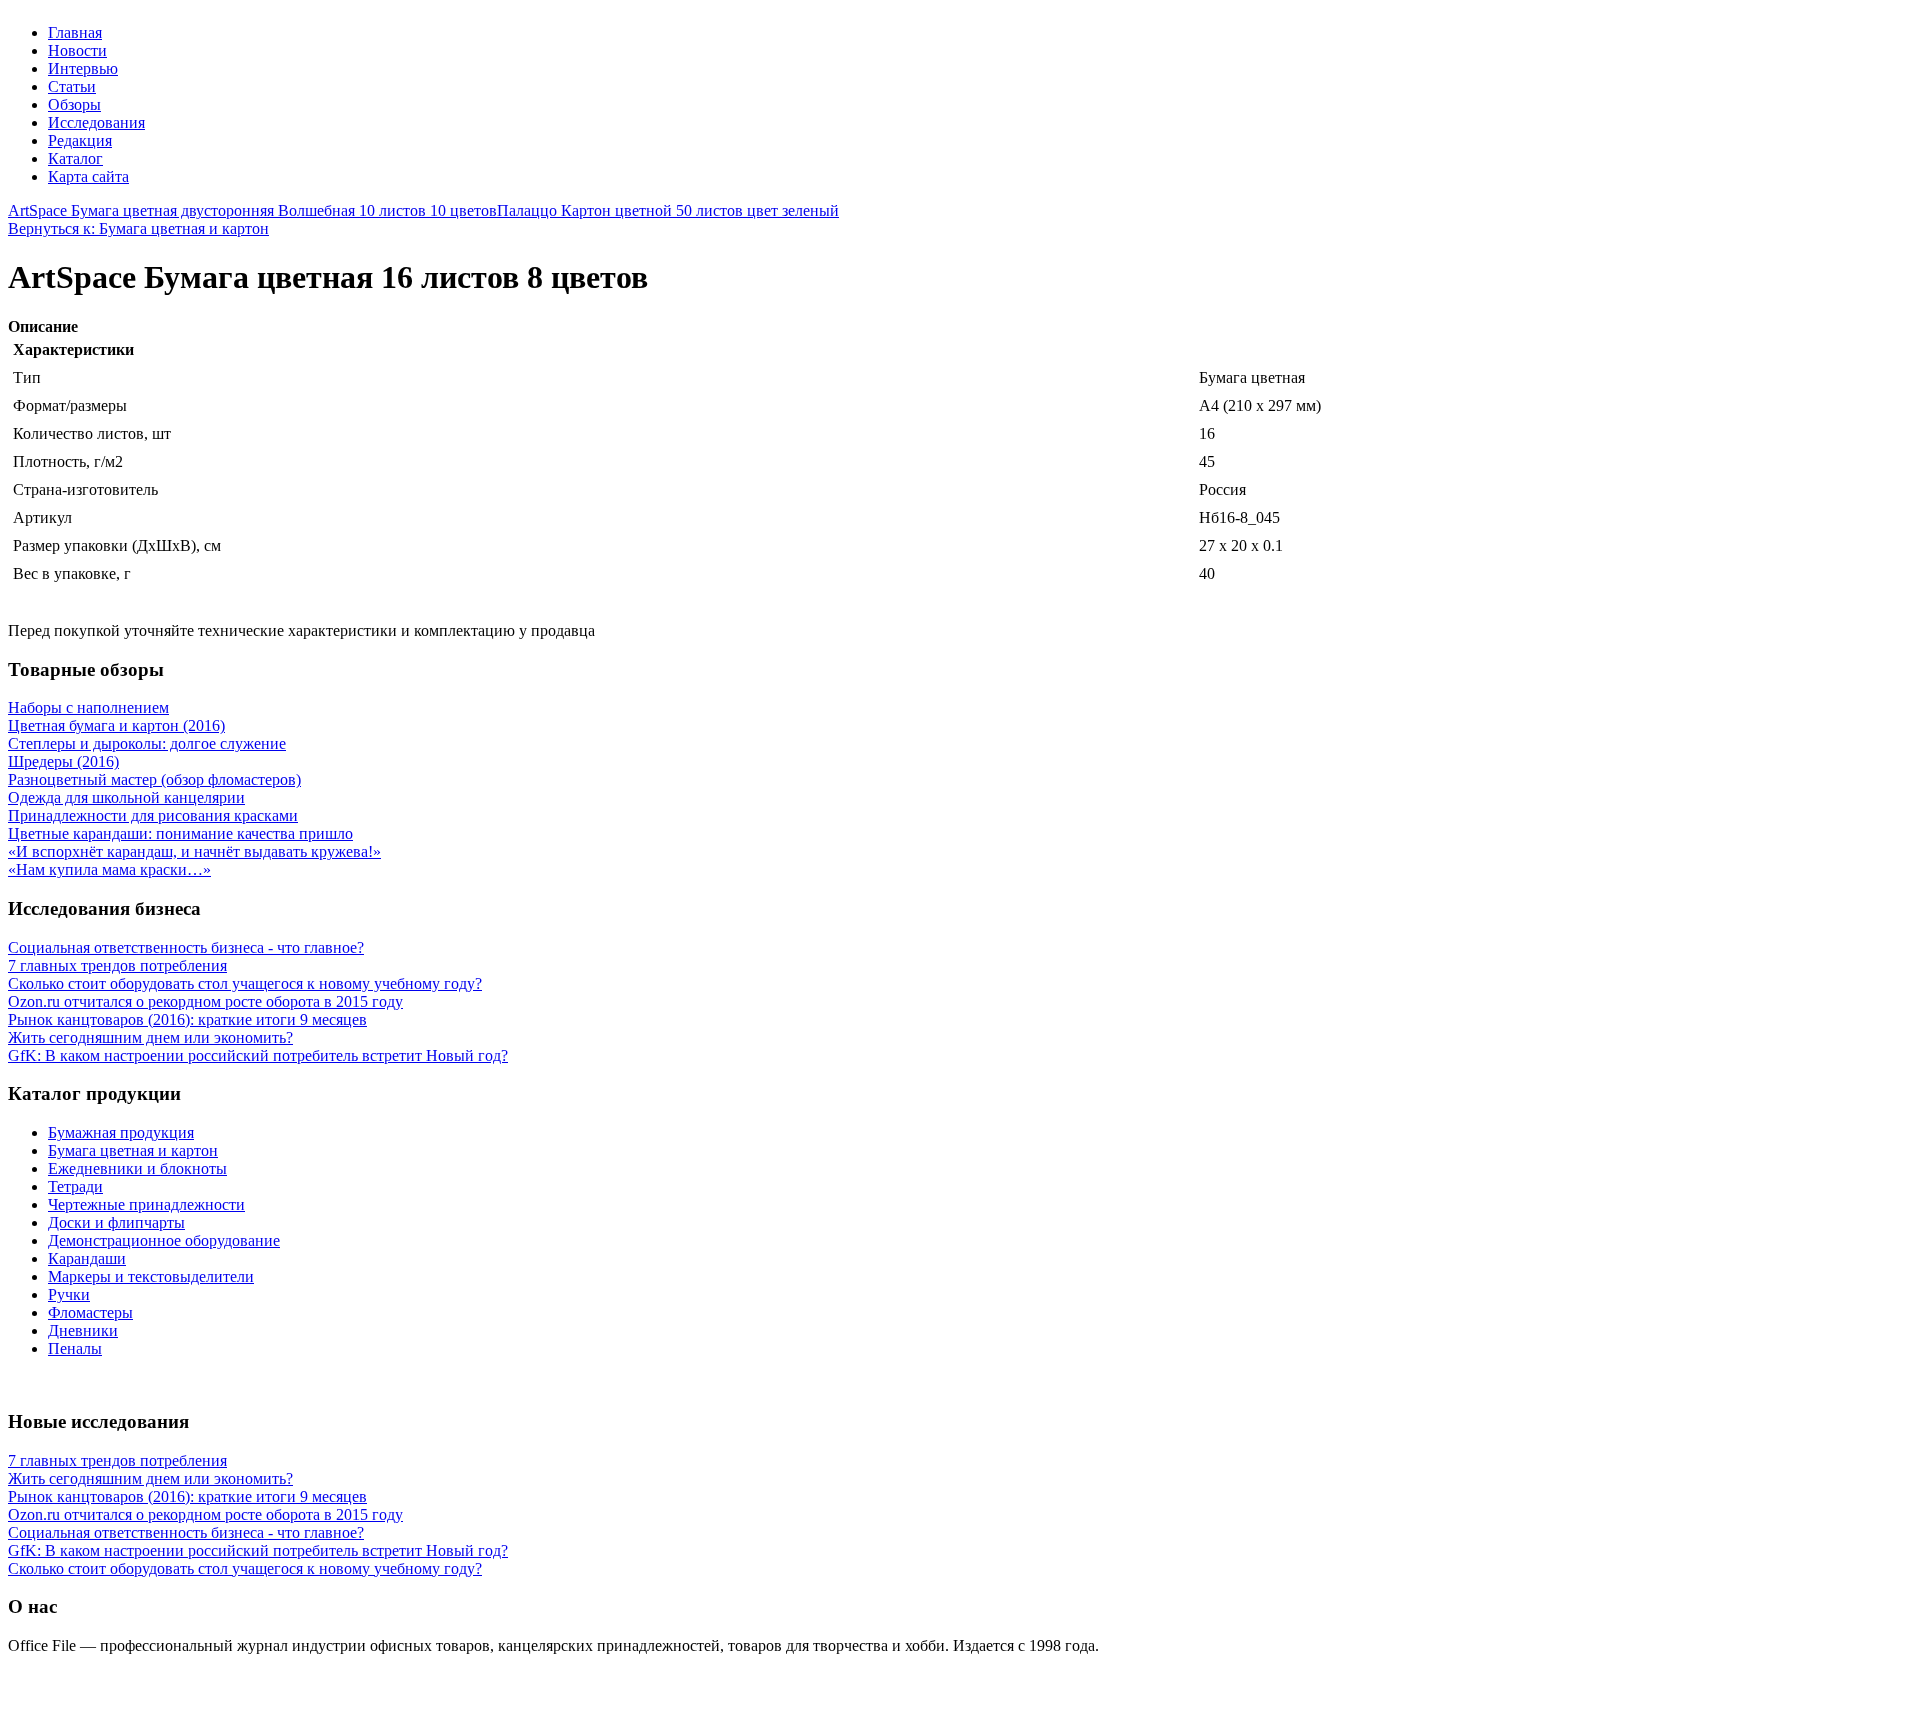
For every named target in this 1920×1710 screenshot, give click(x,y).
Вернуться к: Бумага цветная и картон (138, 228)
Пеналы (75, 1348)
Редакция (80, 140)
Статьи (72, 86)
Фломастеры (90, 1312)
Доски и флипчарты (116, 1222)
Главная (75, 32)
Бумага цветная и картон (133, 1150)
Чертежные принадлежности (146, 1204)
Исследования (96, 122)
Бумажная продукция (121, 1132)
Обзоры (74, 104)
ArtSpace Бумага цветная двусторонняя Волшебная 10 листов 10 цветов (252, 210)
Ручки (69, 1294)
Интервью (83, 68)
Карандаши (87, 1258)
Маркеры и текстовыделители (151, 1276)
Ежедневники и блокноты (137, 1168)
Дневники (83, 1330)
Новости (77, 50)
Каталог (75, 158)
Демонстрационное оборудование (164, 1240)
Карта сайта (88, 176)
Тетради (75, 1186)
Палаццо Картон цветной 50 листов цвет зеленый (668, 210)
